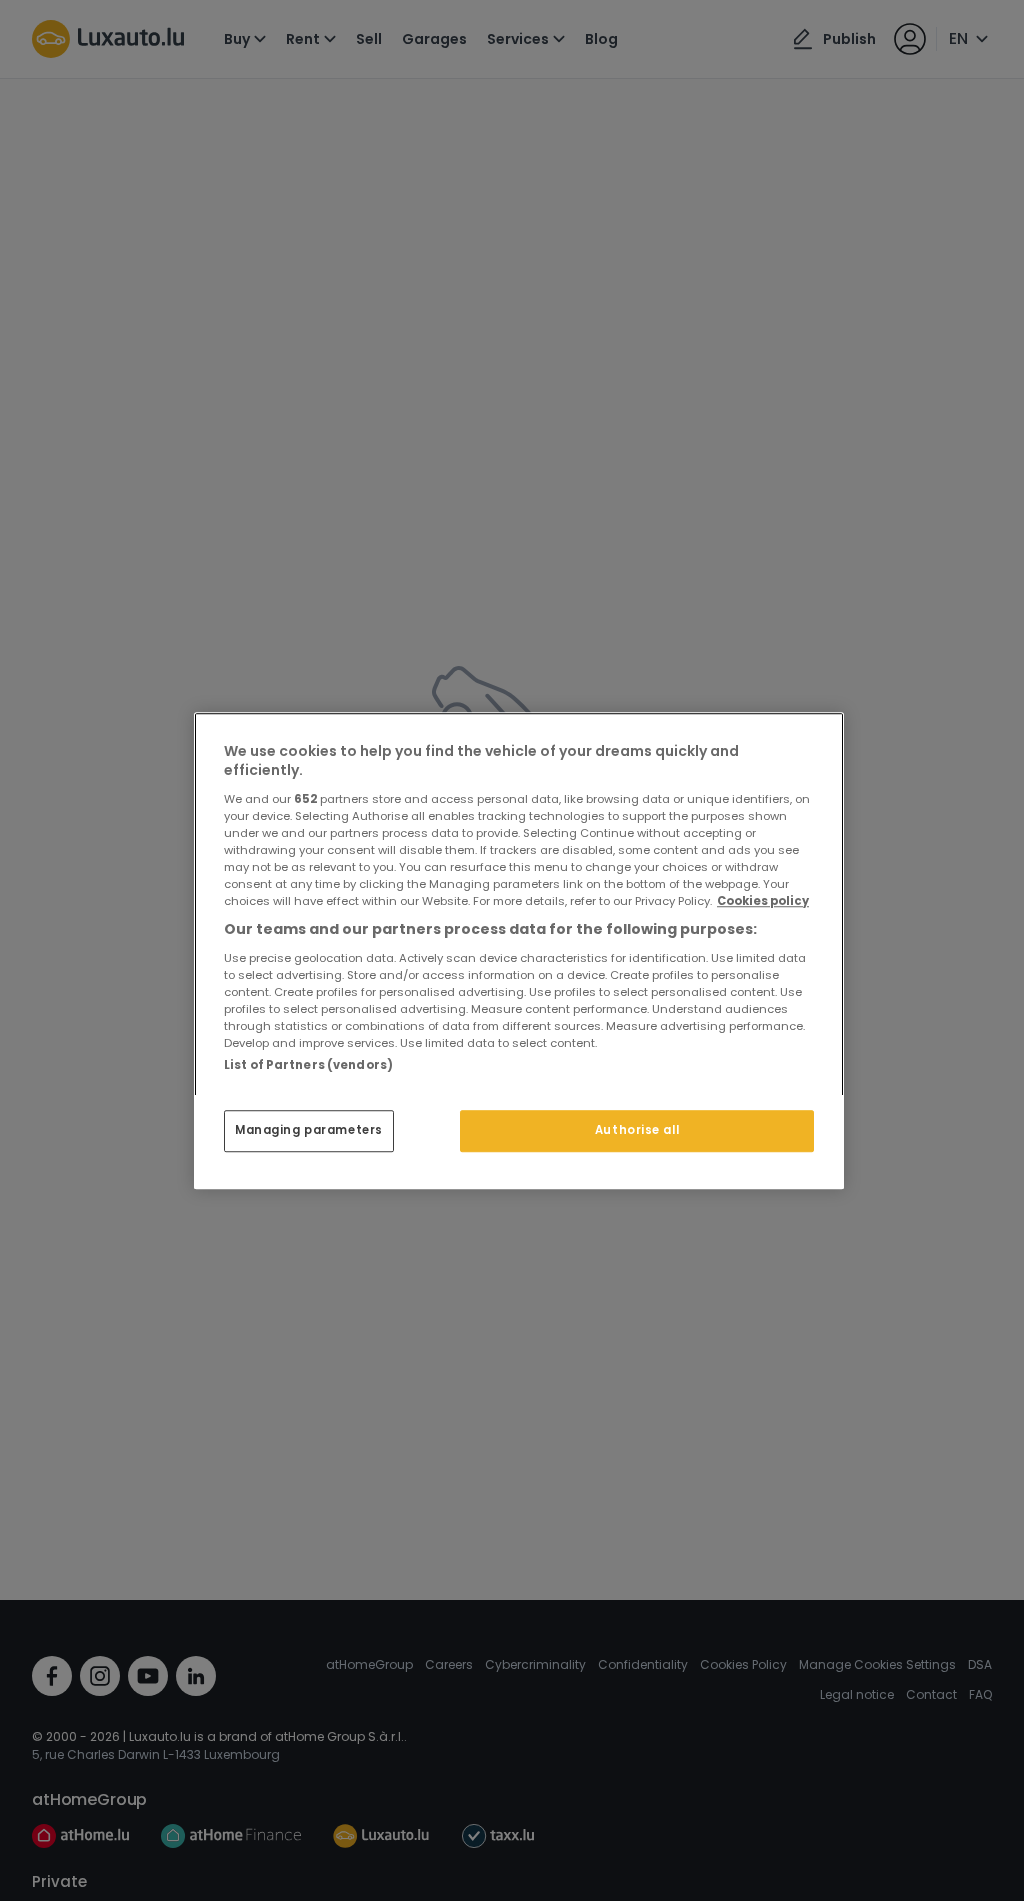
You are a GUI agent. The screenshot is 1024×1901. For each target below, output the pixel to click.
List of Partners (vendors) (308, 1065)
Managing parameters (309, 1130)
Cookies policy (763, 901)
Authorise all (637, 1130)
